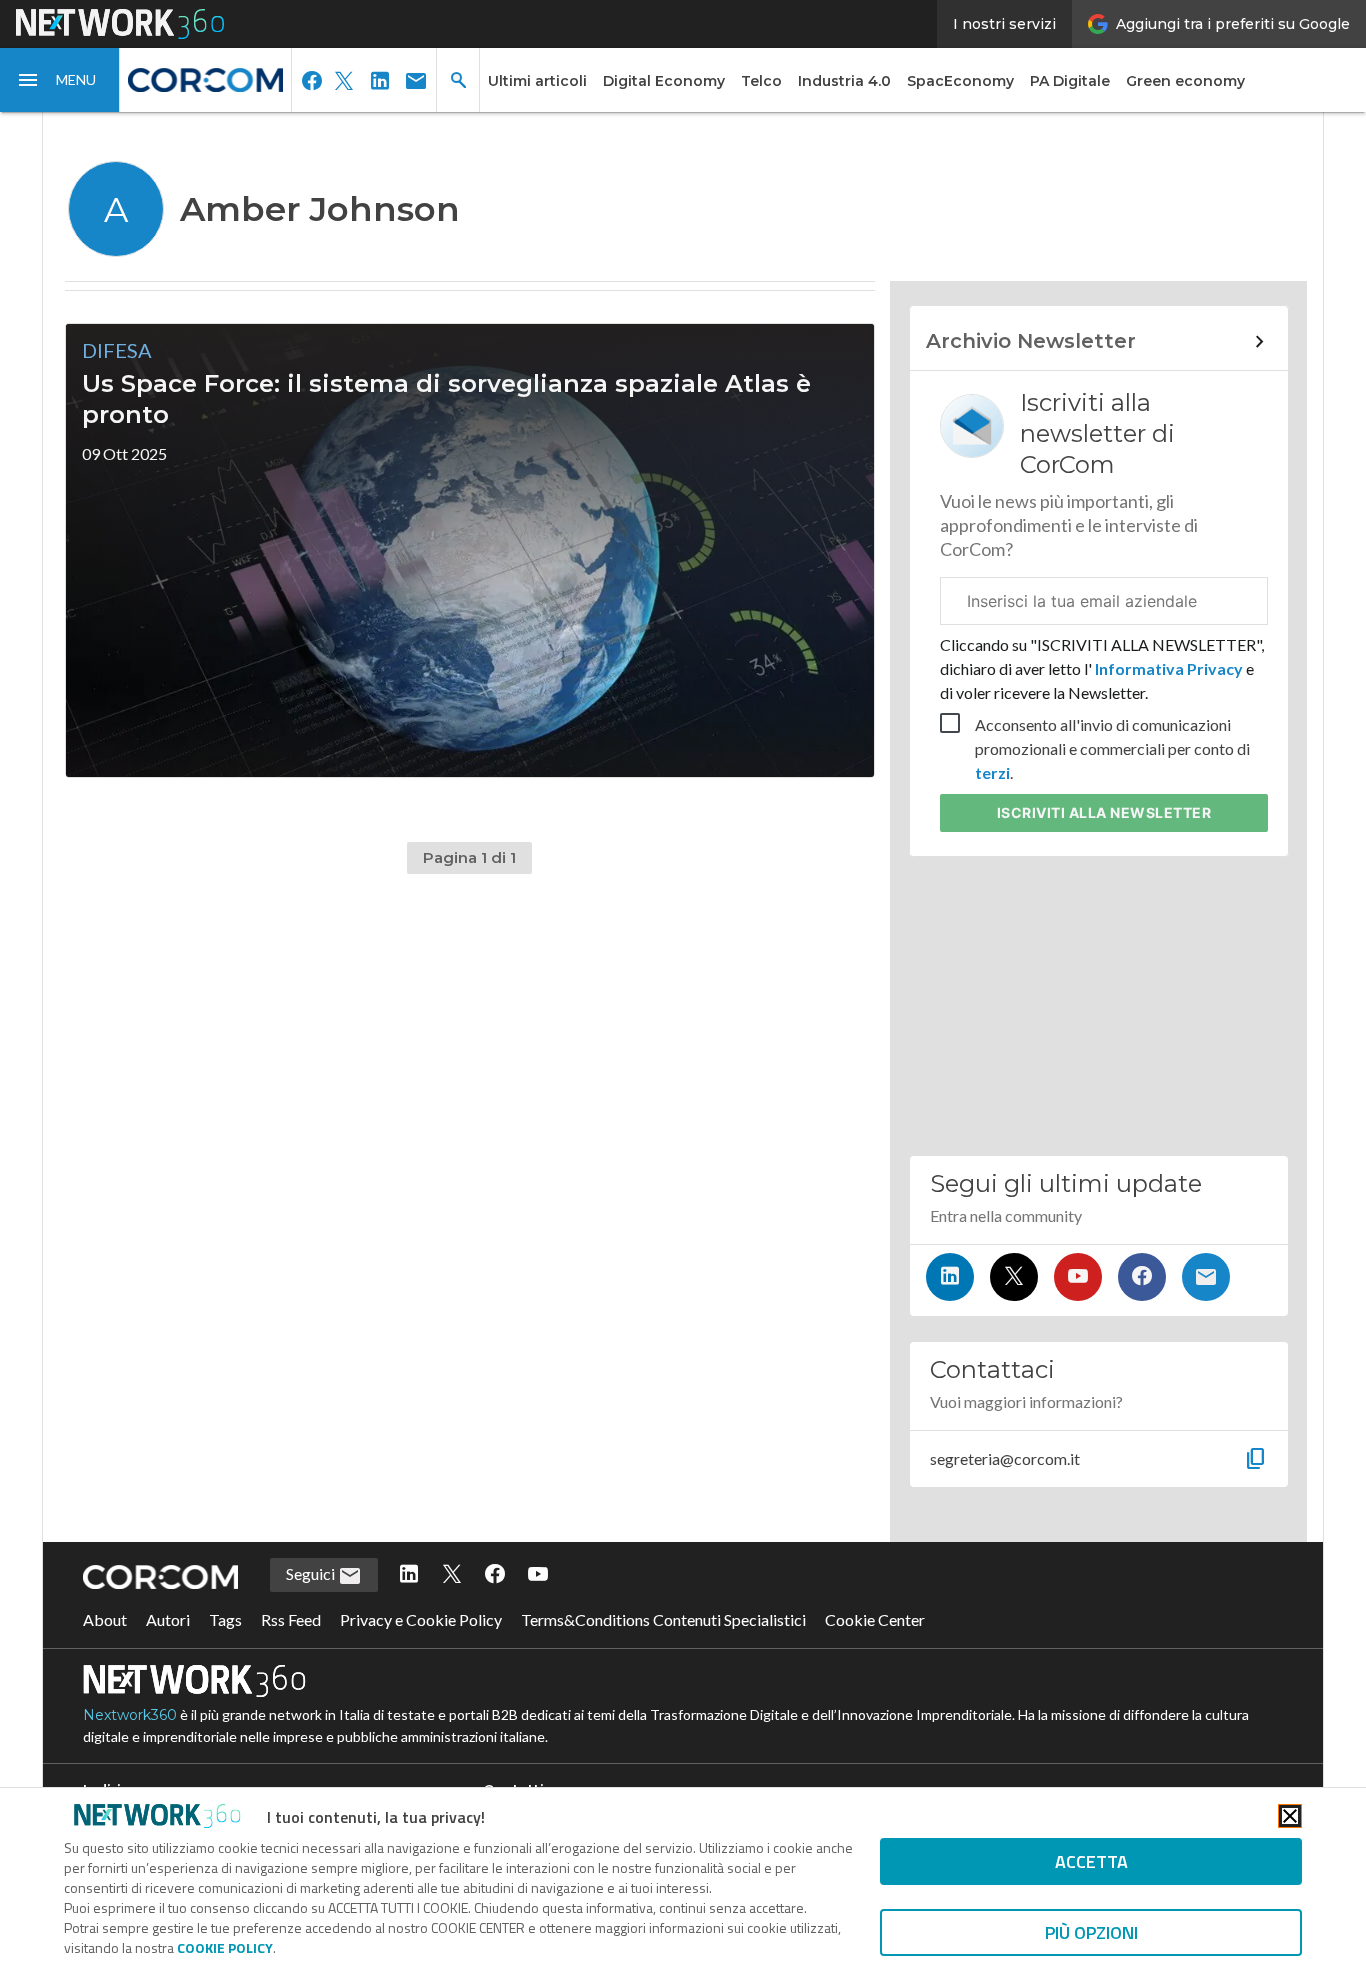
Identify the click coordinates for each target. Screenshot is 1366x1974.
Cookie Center (875, 1619)
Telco (761, 81)
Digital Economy (664, 81)
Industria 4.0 (844, 81)
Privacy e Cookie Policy (421, 1619)
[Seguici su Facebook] (1142, 1277)
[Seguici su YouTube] (1078, 1277)
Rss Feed (291, 1619)
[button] (60, 80)
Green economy (1185, 81)
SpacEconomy (960, 81)
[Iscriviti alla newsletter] (1206, 1277)
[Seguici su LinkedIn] (950, 1277)
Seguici (312, 1573)
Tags (225, 1619)
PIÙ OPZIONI (1091, 1932)
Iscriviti (1104, 812)
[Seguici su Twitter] (1014, 1277)
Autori (168, 1619)
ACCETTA (1091, 1861)
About (105, 1619)
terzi (992, 772)
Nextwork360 (130, 1715)
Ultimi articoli (537, 81)
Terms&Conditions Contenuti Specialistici (663, 1619)
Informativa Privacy (1169, 668)
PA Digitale (1070, 81)
